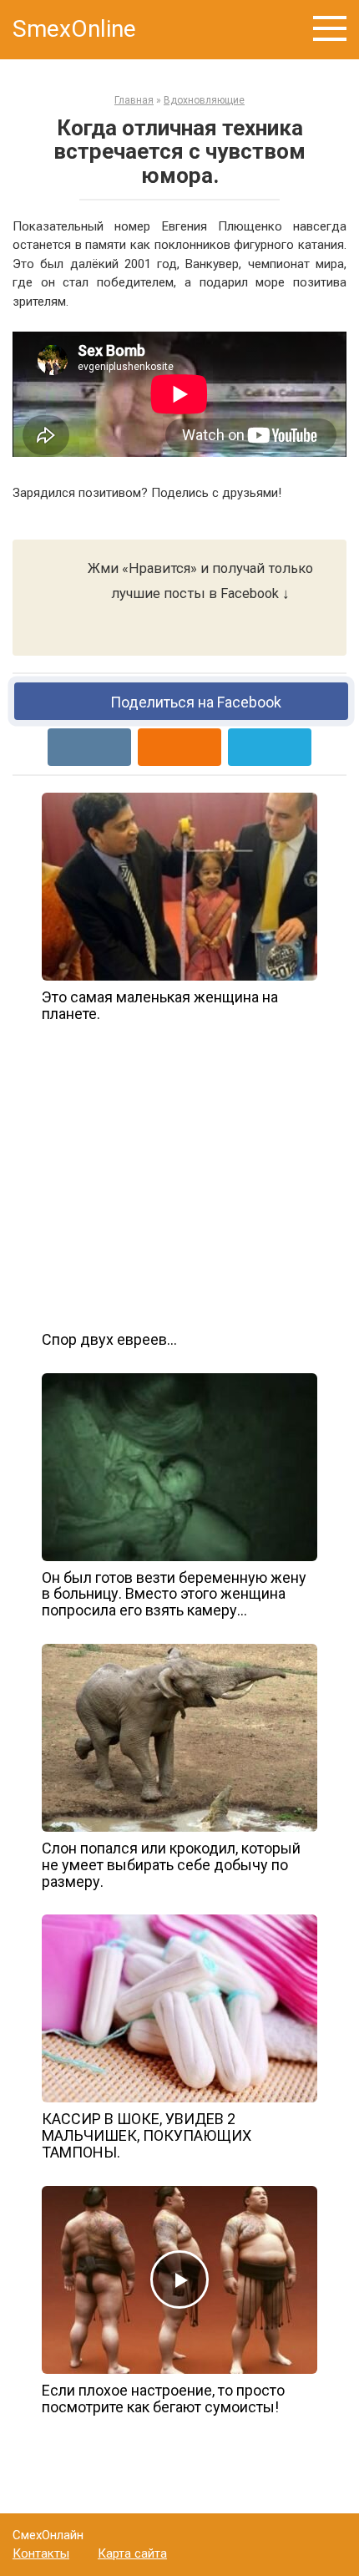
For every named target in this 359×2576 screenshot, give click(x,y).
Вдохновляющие (204, 100)
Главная (134, 100)
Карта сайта (132, 2553)
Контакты (41, 2553)
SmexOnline (74, 29)
